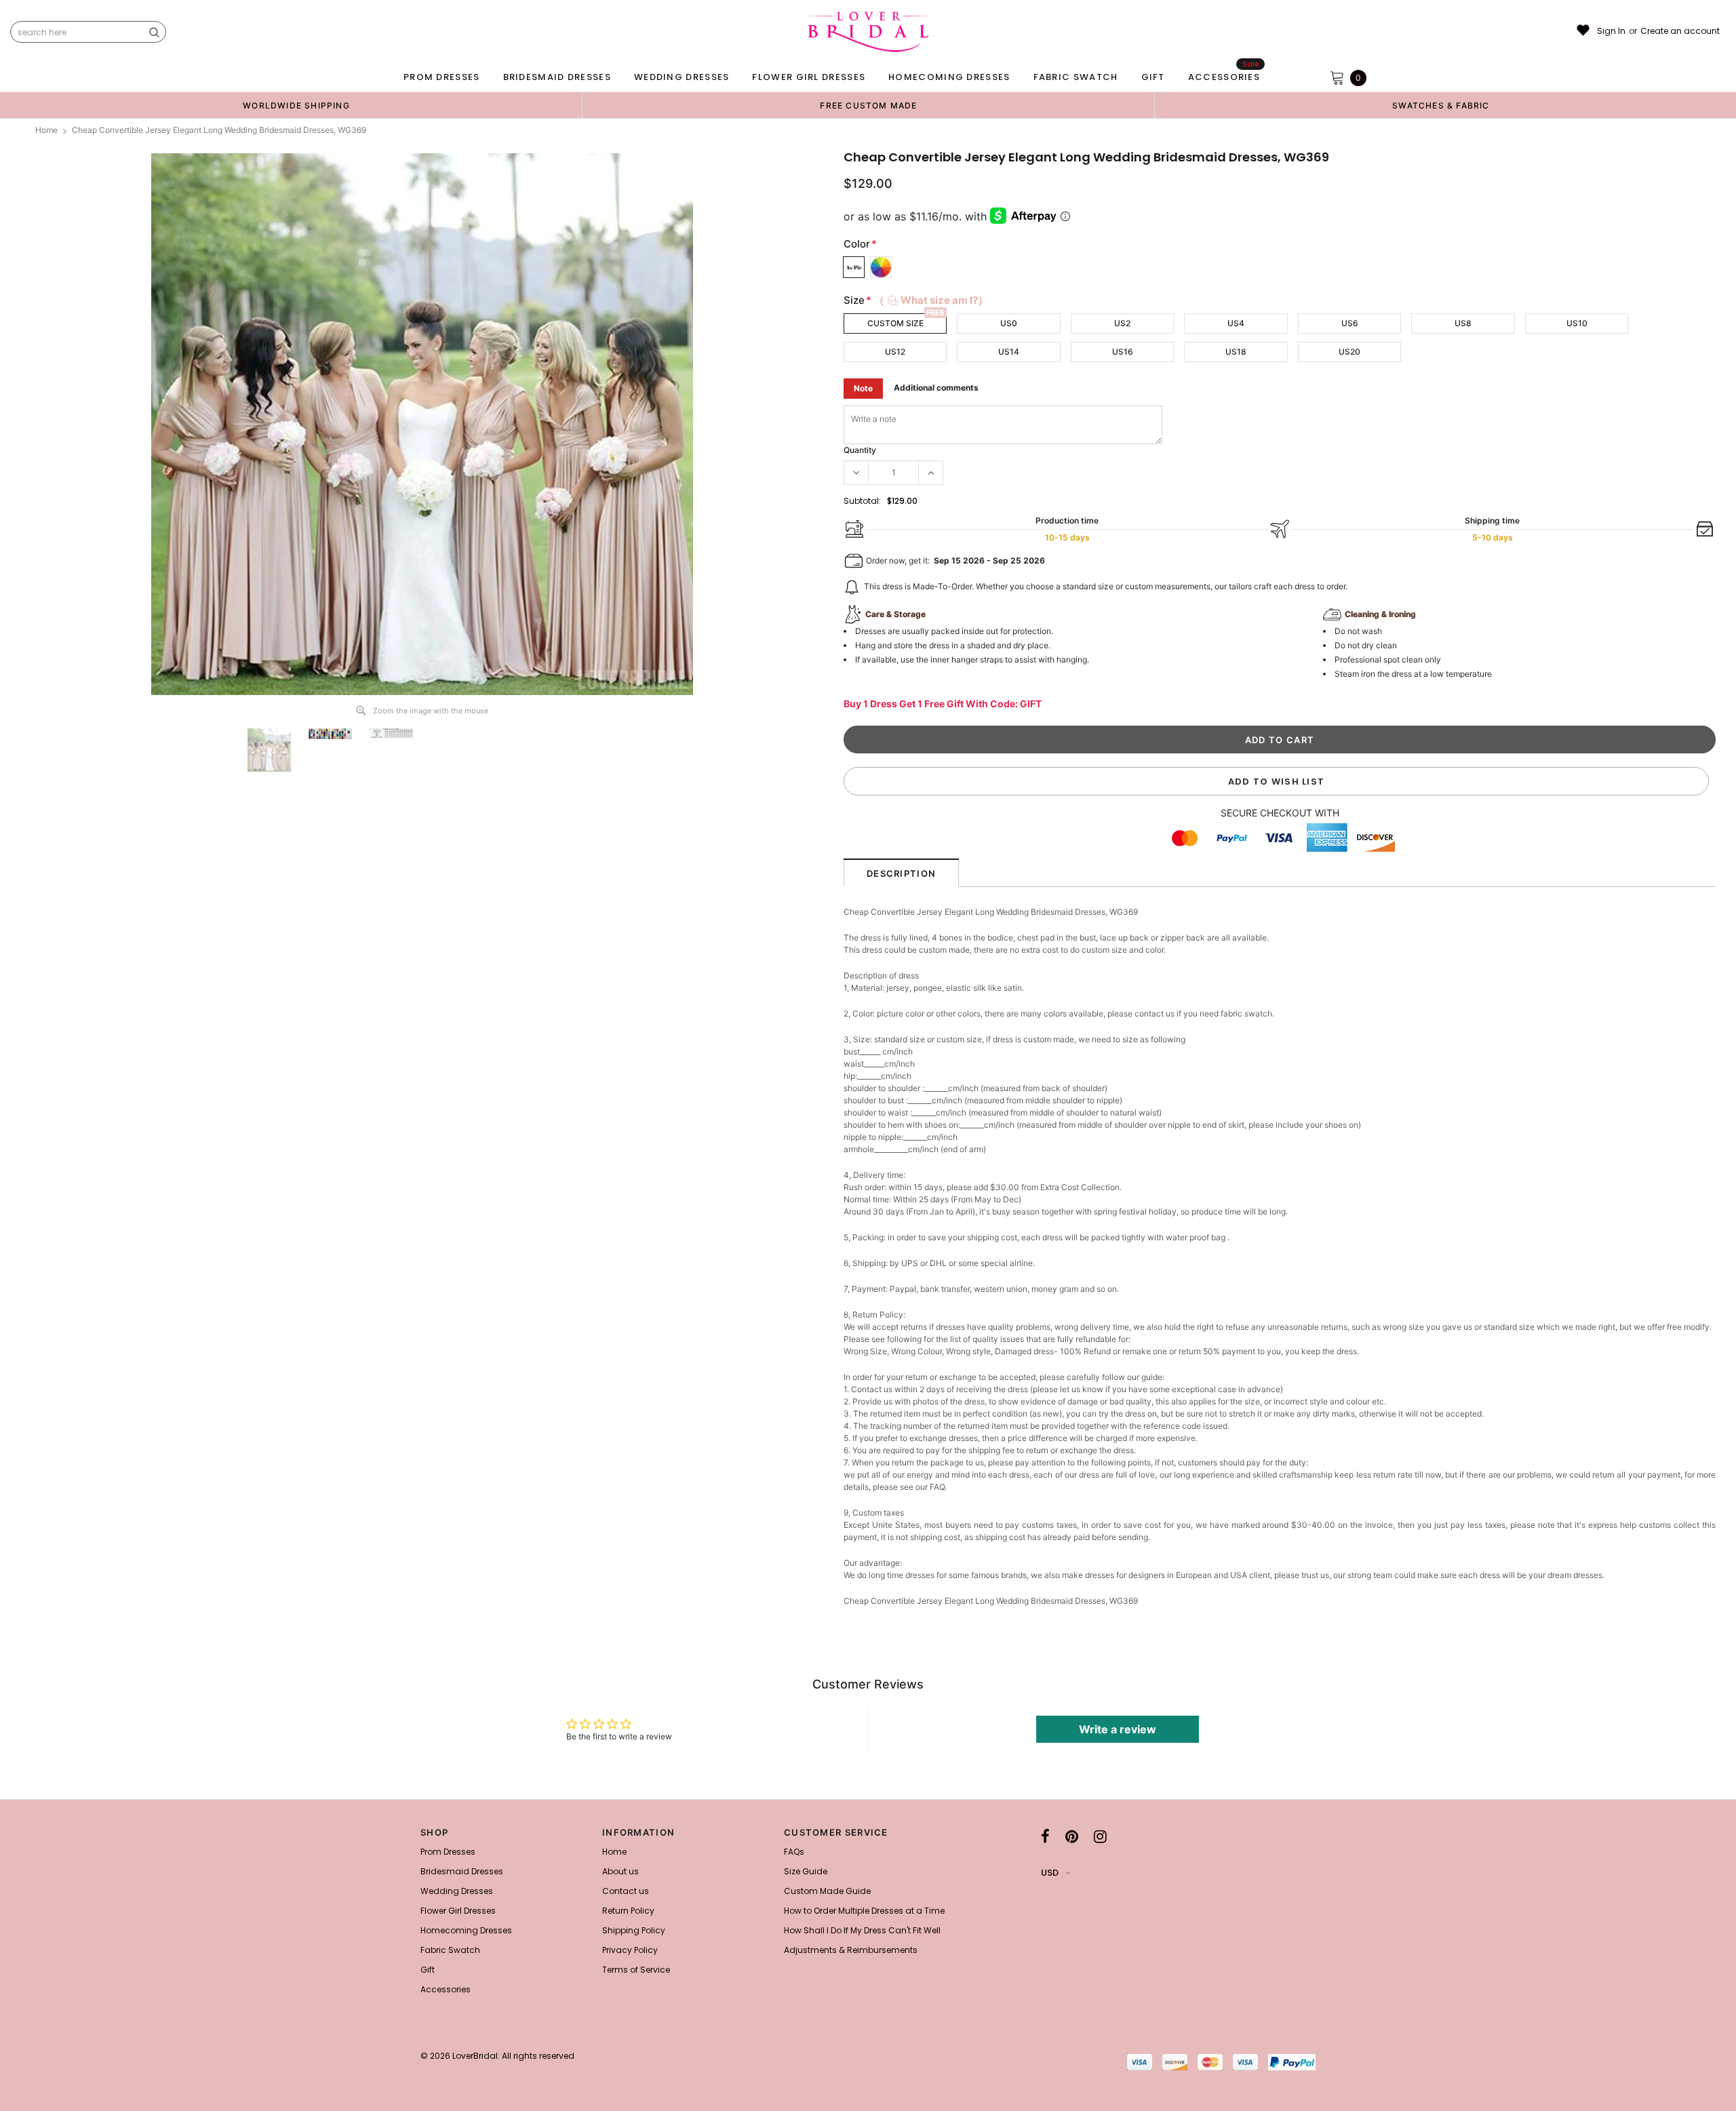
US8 (1463, 323)
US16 (1123, 352)
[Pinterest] (1072, 1836)
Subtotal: (862, 501)
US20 (1349, 352)
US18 (1236, 352)
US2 (1122, 323)
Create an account (1680, 31)
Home (46, 130)
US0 (1009, 323)
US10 (1577, 323)
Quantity (860, 450)
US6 (1350, 323)
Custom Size (895, 323)
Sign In (1611, 31)
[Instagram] (1100, 1836)
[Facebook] (1045, 1836)
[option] (296, 105)
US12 (895, 352)
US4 (1236, 323)
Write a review (1118, 1729)
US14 (1009, 352)
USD (1050, 1873)
